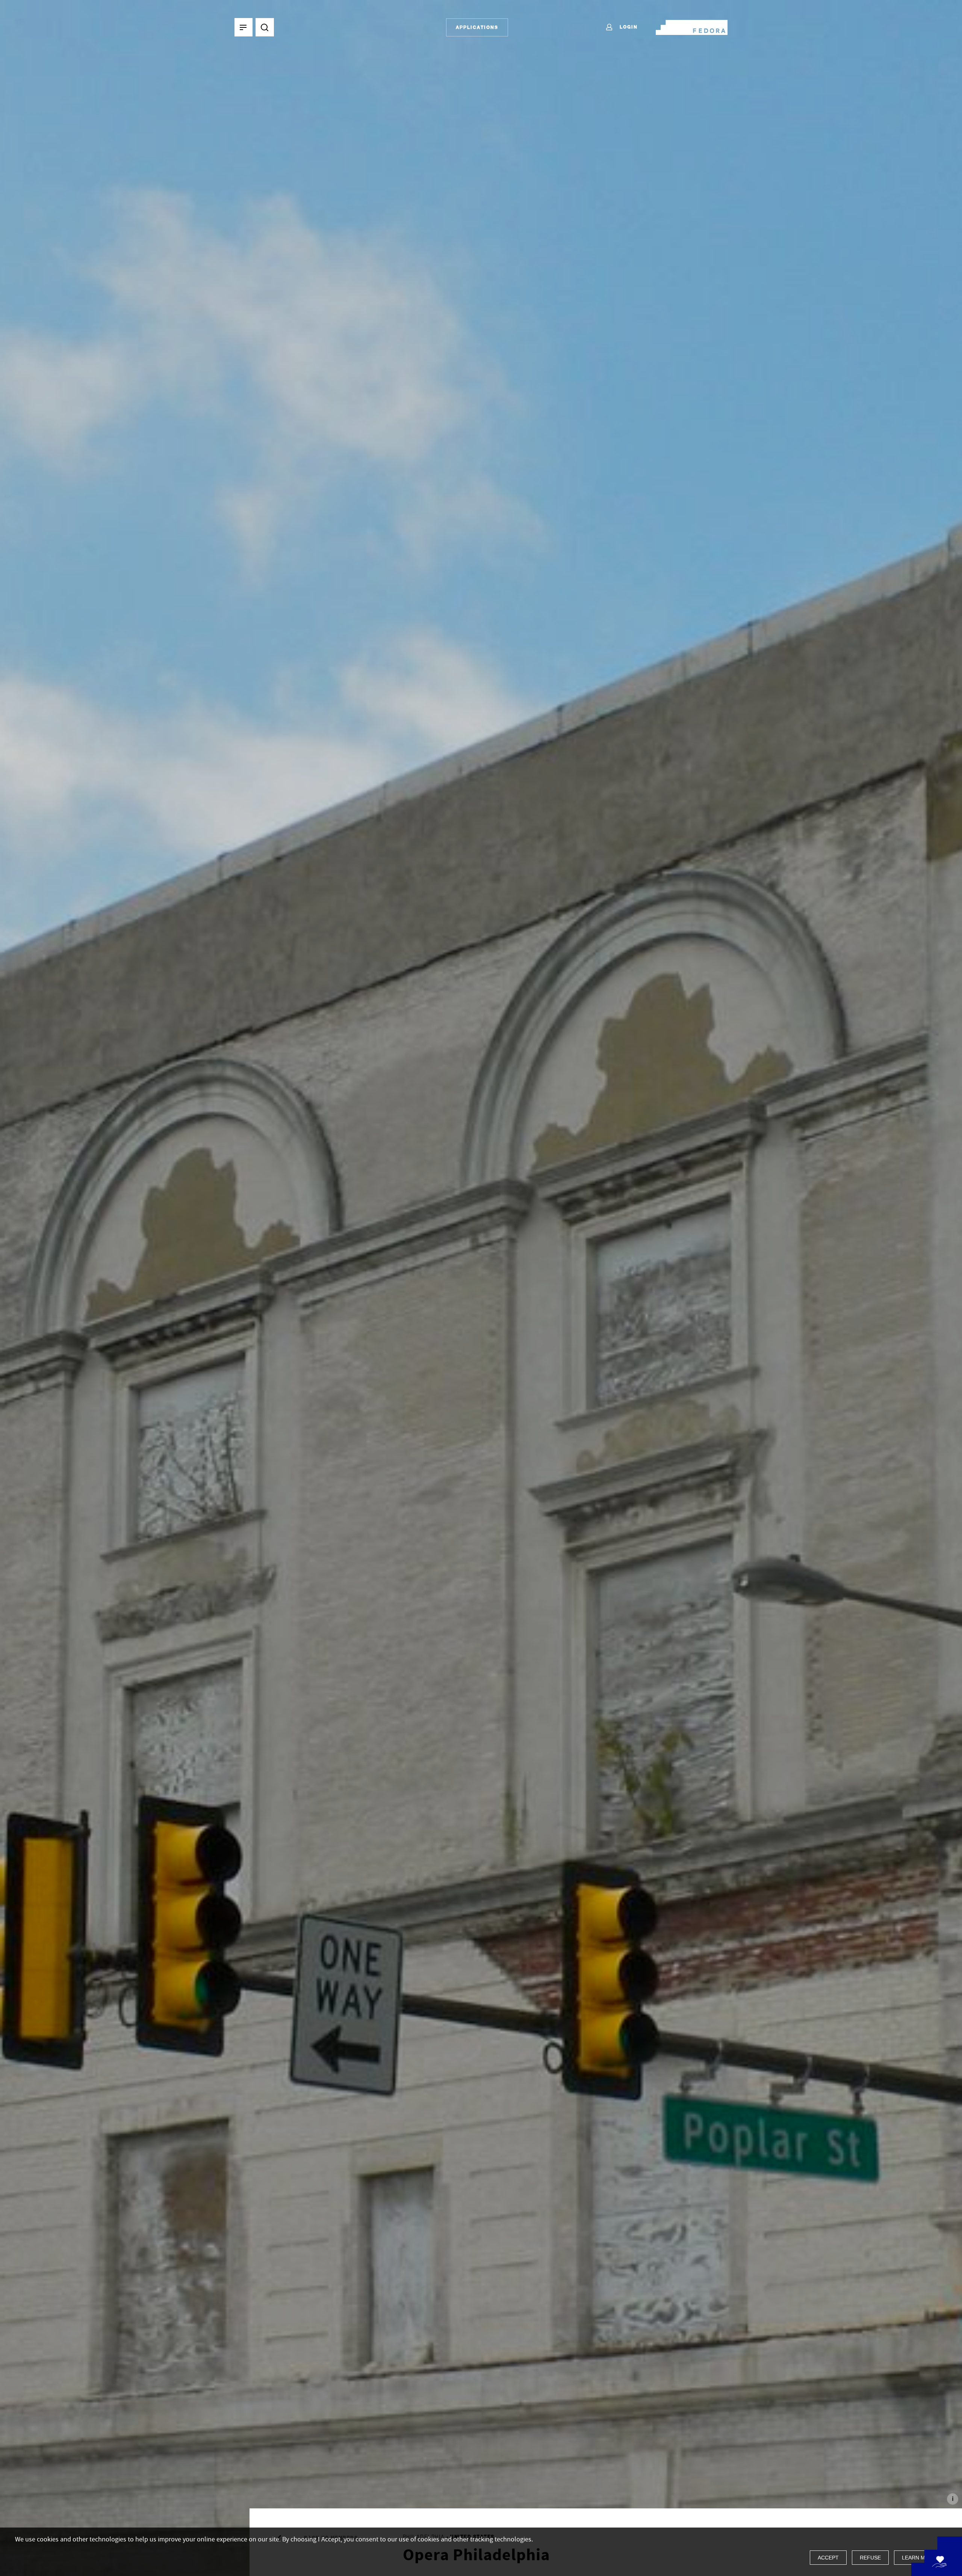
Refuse (870, 2558)
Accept (828, 2558)
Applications (477, 27)
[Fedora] (692, 26)
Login (628, 27)
